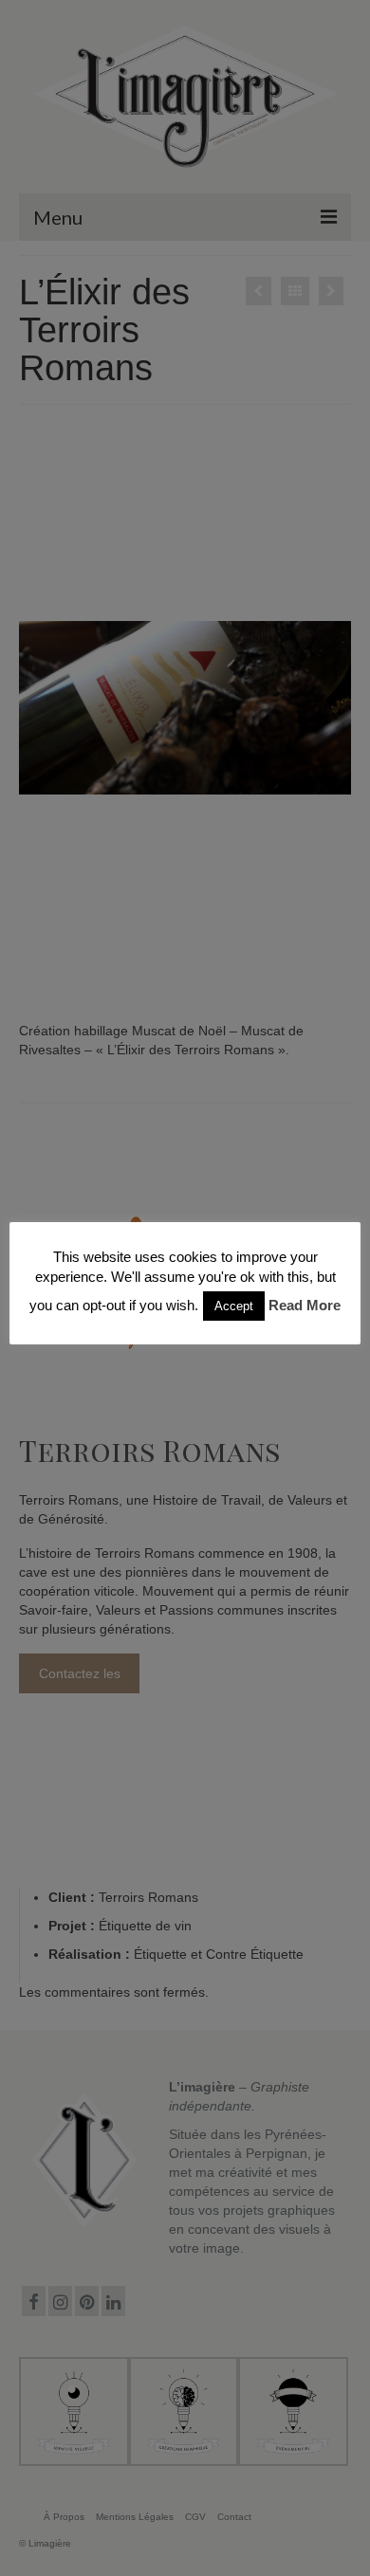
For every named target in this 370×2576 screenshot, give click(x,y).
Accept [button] (234, 1306)
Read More (305, 1305)
